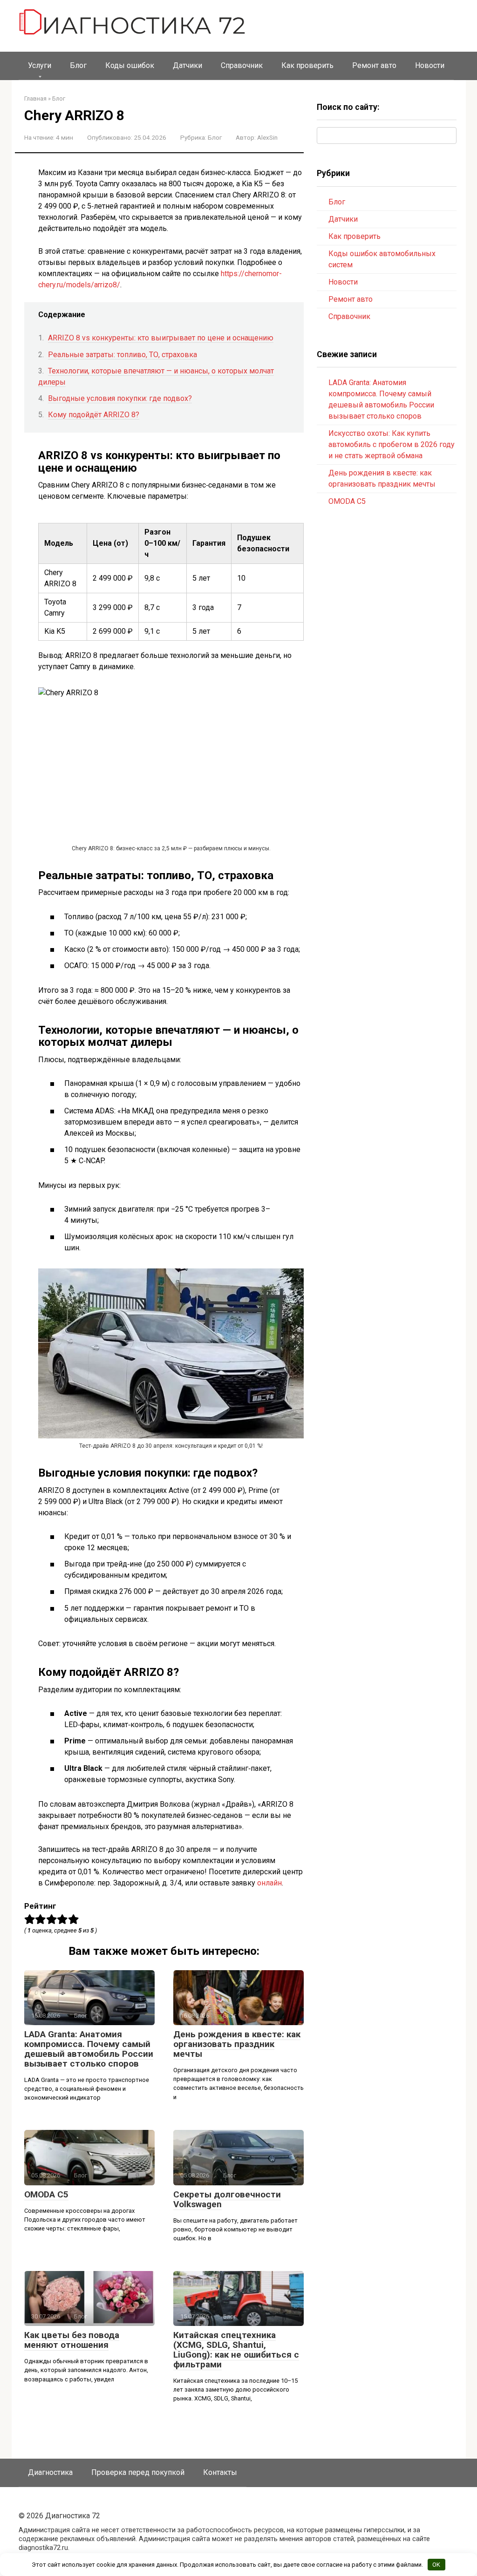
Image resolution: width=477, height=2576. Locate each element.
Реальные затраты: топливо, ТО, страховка (123, 355)
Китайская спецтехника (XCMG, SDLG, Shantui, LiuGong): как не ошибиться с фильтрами (236, 2350)
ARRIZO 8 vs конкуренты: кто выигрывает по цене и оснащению (161, 338)
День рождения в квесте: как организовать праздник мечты (237, 2044)
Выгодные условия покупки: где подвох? (120, 398)
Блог (78, 65)
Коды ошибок (130, 65)
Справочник (242, 65)
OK (436, 2565)
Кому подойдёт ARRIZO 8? (94, 415)
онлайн (269, 1883)
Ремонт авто (374, 65)
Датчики (187, 65)
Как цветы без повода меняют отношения (72, 2340)
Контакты (220, 2472)
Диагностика (50, 2472)
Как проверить (307, 65)
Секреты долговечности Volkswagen (227, 2199)
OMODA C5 (46, 2194)
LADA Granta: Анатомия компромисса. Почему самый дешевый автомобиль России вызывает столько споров (89, 2049)
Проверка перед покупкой (138, 2472)
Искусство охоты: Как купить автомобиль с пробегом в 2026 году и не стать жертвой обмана (392, 444)
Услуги (40, 65)
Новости (430, 65)
